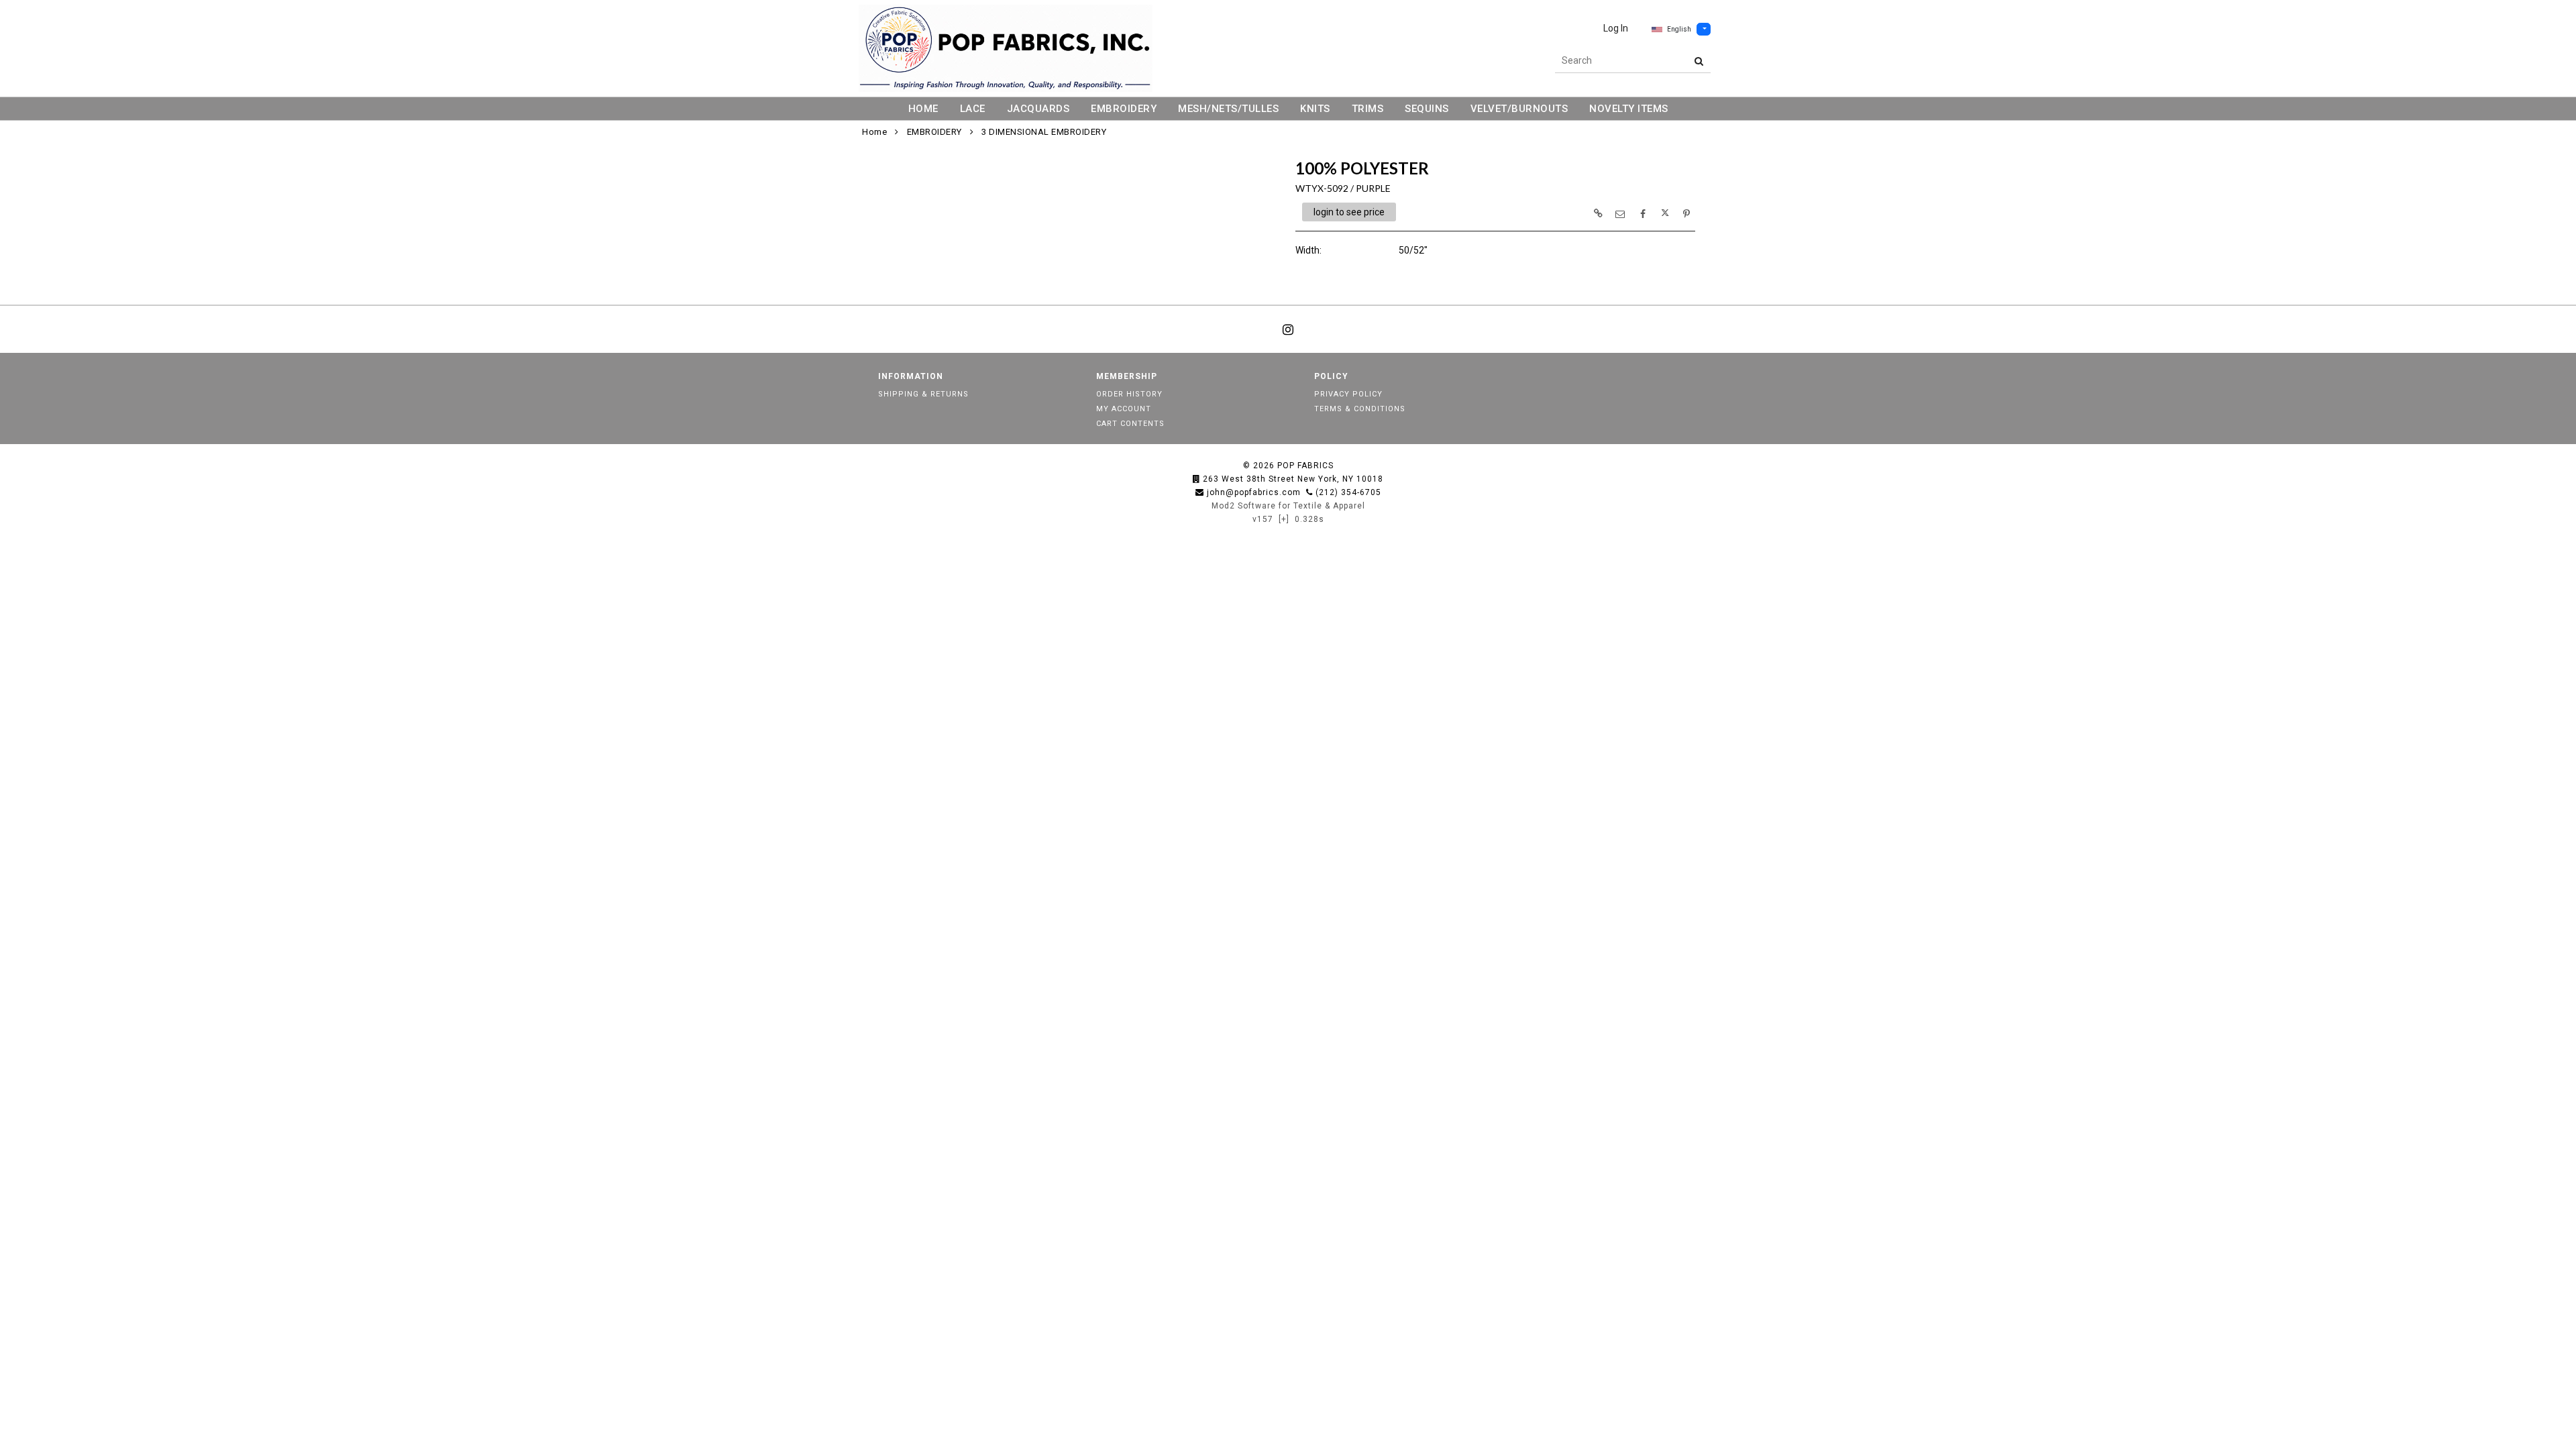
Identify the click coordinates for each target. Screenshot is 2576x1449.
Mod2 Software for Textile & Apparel (1288, 506)
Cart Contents (1130, 424)
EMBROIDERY (1124, 109)
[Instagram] (1288, 329)
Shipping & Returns (923, 394)
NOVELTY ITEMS (1629, 109)
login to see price (1349, 212)
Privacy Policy (1348, 394)
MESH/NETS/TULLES (1228, 109)
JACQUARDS (1038, 109)
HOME (923, 109)
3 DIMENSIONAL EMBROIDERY (1044, 132)
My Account (1124, 409)
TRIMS (1368, 109)
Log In (1616, 28)
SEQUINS (1427, 109)
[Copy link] (1598, 213)
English (1679, 29)
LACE (973, 109)
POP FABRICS (1305, 466)
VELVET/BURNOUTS (1519, 109)
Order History (1129, 394)
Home (874, 132)
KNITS (1315, 109)
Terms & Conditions (1360, 409)
